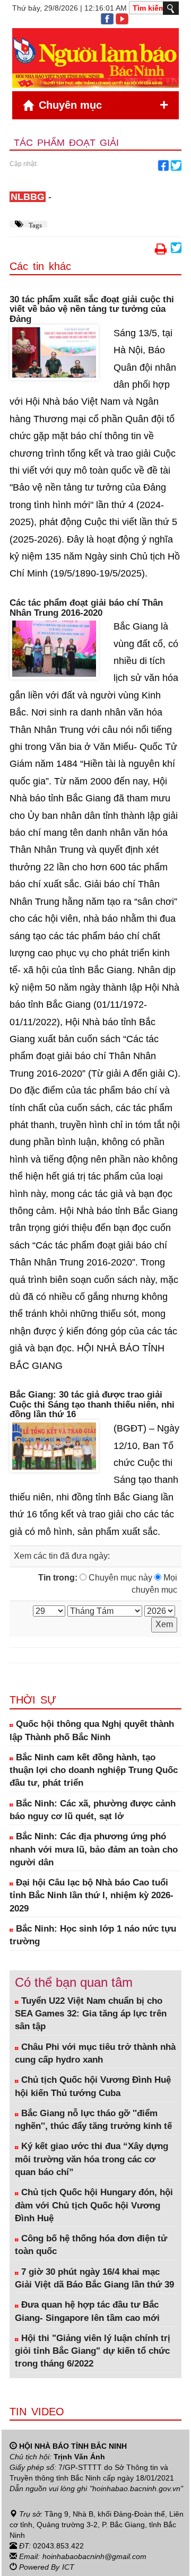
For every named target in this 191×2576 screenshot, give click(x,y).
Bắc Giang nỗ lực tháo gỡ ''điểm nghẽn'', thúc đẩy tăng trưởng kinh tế (93, 2120)
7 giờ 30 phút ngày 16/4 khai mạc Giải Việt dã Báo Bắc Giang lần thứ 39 (94, 2278)
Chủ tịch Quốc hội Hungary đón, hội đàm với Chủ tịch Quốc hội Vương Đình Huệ (94, 2205)
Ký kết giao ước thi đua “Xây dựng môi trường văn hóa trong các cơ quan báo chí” (92, 2159)
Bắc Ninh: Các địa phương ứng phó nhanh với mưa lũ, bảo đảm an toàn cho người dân (94, 1849)
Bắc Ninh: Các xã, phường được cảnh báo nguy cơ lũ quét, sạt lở (93, 1810)
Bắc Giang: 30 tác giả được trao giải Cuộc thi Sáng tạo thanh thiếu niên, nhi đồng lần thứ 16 (92, 1405)
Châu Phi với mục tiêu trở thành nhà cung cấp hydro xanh (95, 2053)
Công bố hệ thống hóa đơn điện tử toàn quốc (91, 2245)
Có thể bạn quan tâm (74, 1982)
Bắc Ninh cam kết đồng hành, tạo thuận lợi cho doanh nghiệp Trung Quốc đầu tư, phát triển (94, 1770)
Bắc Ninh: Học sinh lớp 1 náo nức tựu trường (93, 1935)
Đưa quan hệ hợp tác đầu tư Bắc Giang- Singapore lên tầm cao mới (87, 2311)
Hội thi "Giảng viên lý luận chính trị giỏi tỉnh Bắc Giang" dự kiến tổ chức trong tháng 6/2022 (93, 2351)
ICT (68, 2567)
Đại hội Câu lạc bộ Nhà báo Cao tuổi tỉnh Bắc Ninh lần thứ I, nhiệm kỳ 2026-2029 (92, 1896)
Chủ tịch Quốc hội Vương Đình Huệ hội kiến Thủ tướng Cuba (93, 2086)
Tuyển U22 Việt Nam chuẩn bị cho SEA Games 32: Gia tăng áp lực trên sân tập (91, 2014)
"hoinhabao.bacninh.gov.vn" (136, 2488)
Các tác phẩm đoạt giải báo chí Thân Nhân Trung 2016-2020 (86, 608)
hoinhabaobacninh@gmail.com (94, 2556)
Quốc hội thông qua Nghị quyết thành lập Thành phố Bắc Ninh (92, 1730)
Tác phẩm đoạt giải (66, 143)
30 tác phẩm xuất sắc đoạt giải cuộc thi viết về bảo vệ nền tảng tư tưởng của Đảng (92, 309)
